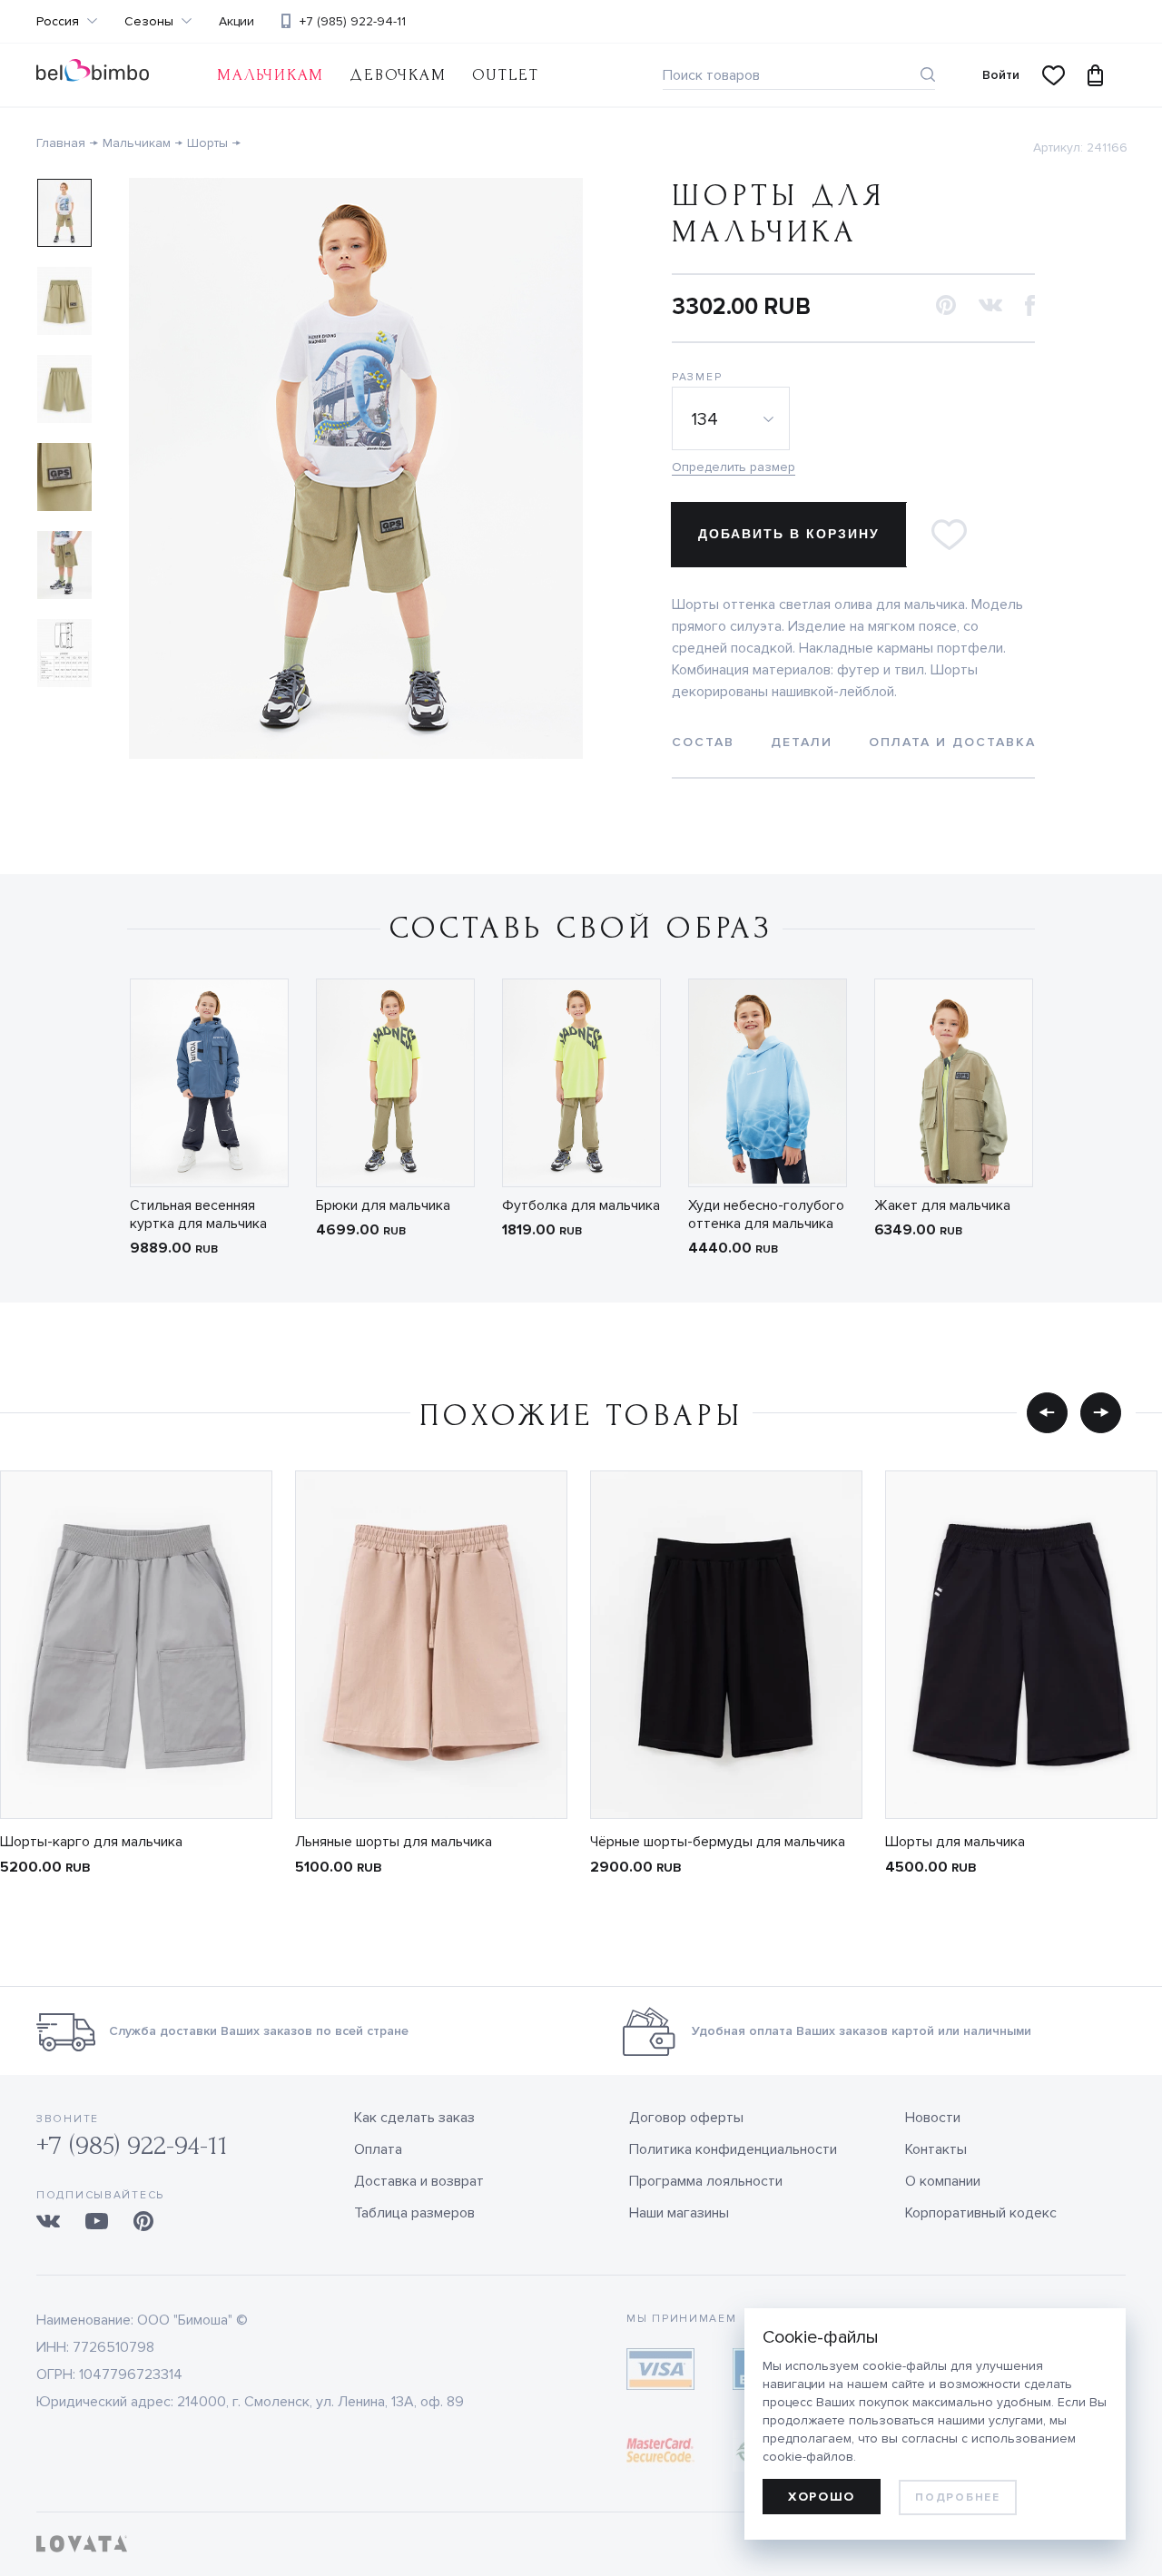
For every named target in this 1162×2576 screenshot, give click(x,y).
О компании (943, 2181)
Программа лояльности (706, 2181)
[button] (946, 306)
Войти (1001, 75)
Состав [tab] (703, 742)
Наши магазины (679, 2213)
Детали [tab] (802, 742)
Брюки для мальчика (383, 1205)
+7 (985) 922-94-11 (353, 21)
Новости (933, 2118)
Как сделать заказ (414, 2118)
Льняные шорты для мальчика (394, 1842)
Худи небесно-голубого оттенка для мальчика (766, 1214)
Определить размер (734, 467)
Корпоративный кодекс (981, 2213)
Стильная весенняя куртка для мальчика (198, 1214)
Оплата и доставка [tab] (952, 742)
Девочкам (398, 75)
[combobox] (734, 418)
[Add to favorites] (949, 535)
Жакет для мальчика (942, 1205)
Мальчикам (271, 75)
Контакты (936, 2149)
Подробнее (957, 2497)
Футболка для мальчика (581, 1205)
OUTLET (506, 75)
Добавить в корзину (789, 534)
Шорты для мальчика (955, 1842)
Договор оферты (686, 2118)
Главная (61, 143)
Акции (236, 22)
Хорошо (822, 2497)
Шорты (207, 143)
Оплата (378, 2149)
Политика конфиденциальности (733, 2149)
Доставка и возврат (419, 2181)
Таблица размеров (414, 2213)
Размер (697, 377)
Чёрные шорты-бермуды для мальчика (718, 1842)
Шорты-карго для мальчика (91, 1842)
